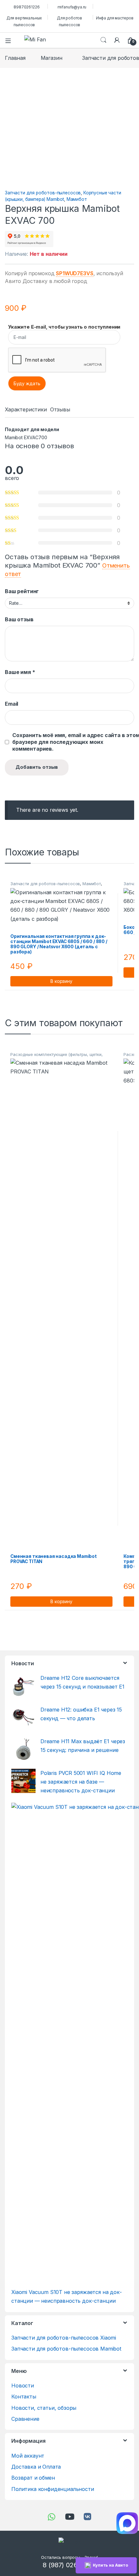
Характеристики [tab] (26, 410)
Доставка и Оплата (36, 2467)
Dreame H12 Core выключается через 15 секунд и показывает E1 (82, 1682)
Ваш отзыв (19, 619)
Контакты (24, 2397)
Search (103, 40)
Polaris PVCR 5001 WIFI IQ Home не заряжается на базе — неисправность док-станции (81, 1782)
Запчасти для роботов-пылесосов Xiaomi (64, 2338)
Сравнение (25, 2419)
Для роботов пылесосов (69, 21)
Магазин (52, 58)
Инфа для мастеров (115, 18)
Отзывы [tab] (60, 410)
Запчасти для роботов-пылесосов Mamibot (66, 2349)
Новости (23, 2386)
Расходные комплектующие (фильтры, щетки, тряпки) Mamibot (57, 1057)
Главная (15, 58)
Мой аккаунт (28, 2456)
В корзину (61, 981)
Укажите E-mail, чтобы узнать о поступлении (64, 327)
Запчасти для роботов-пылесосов (43, 193)
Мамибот (77, 199)
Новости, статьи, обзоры (44, 2408)
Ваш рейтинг (22, 591)
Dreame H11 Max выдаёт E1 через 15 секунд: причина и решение (83, 1746)
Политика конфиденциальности (53, 2489)
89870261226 (27, 7)
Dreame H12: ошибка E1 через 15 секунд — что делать (81, 1714)
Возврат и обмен (33, 2478)
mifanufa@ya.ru (72, 7)
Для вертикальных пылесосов (24, 21)
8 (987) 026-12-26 (69, 2565)
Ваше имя (20, 672)
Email (11, 704)
